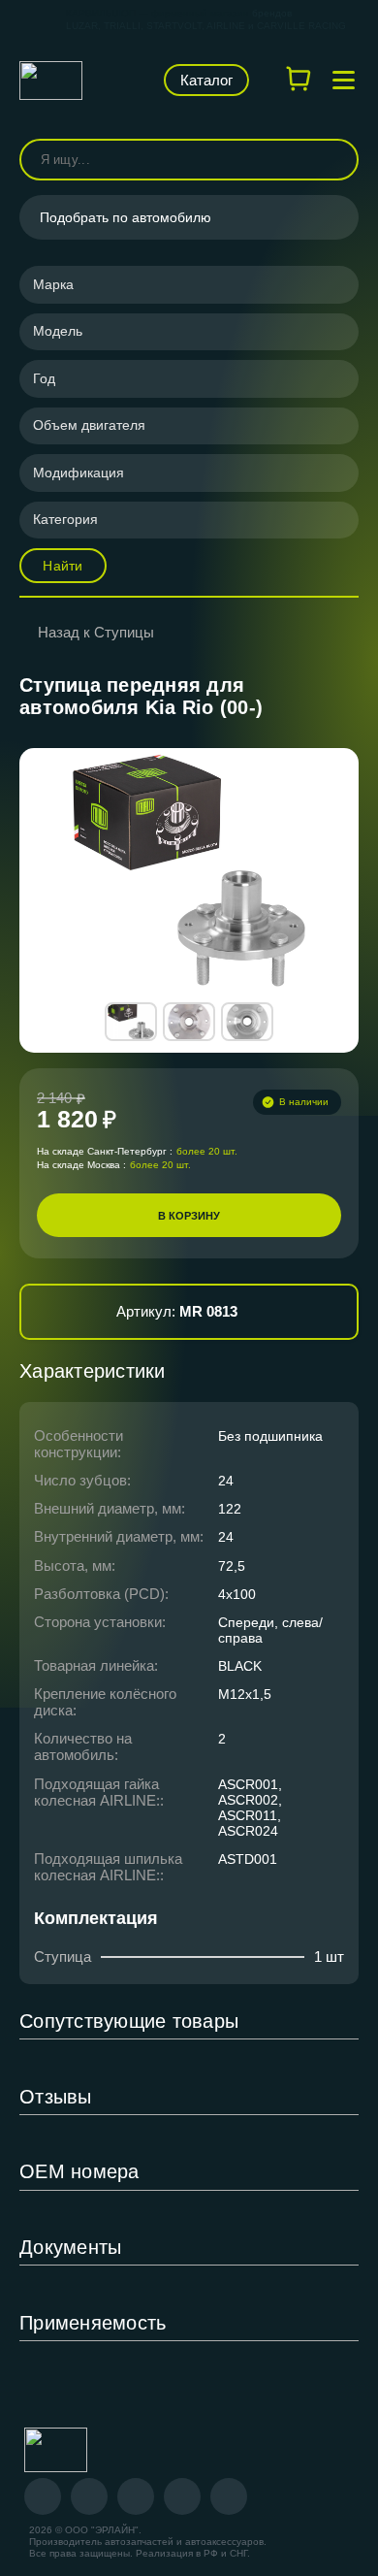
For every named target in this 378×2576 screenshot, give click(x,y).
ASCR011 (248, 1815)
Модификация (79, 473)
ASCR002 (248, 1800)
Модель (58, 331)
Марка (53, 284)
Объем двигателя (89, 425)
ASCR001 (248, 1784)
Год (44, 378)
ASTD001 (248, 1859)
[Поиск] (335, 160)
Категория (65, 519)
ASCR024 (248, 1831)
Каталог (206, 80)
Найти (63, 566)
